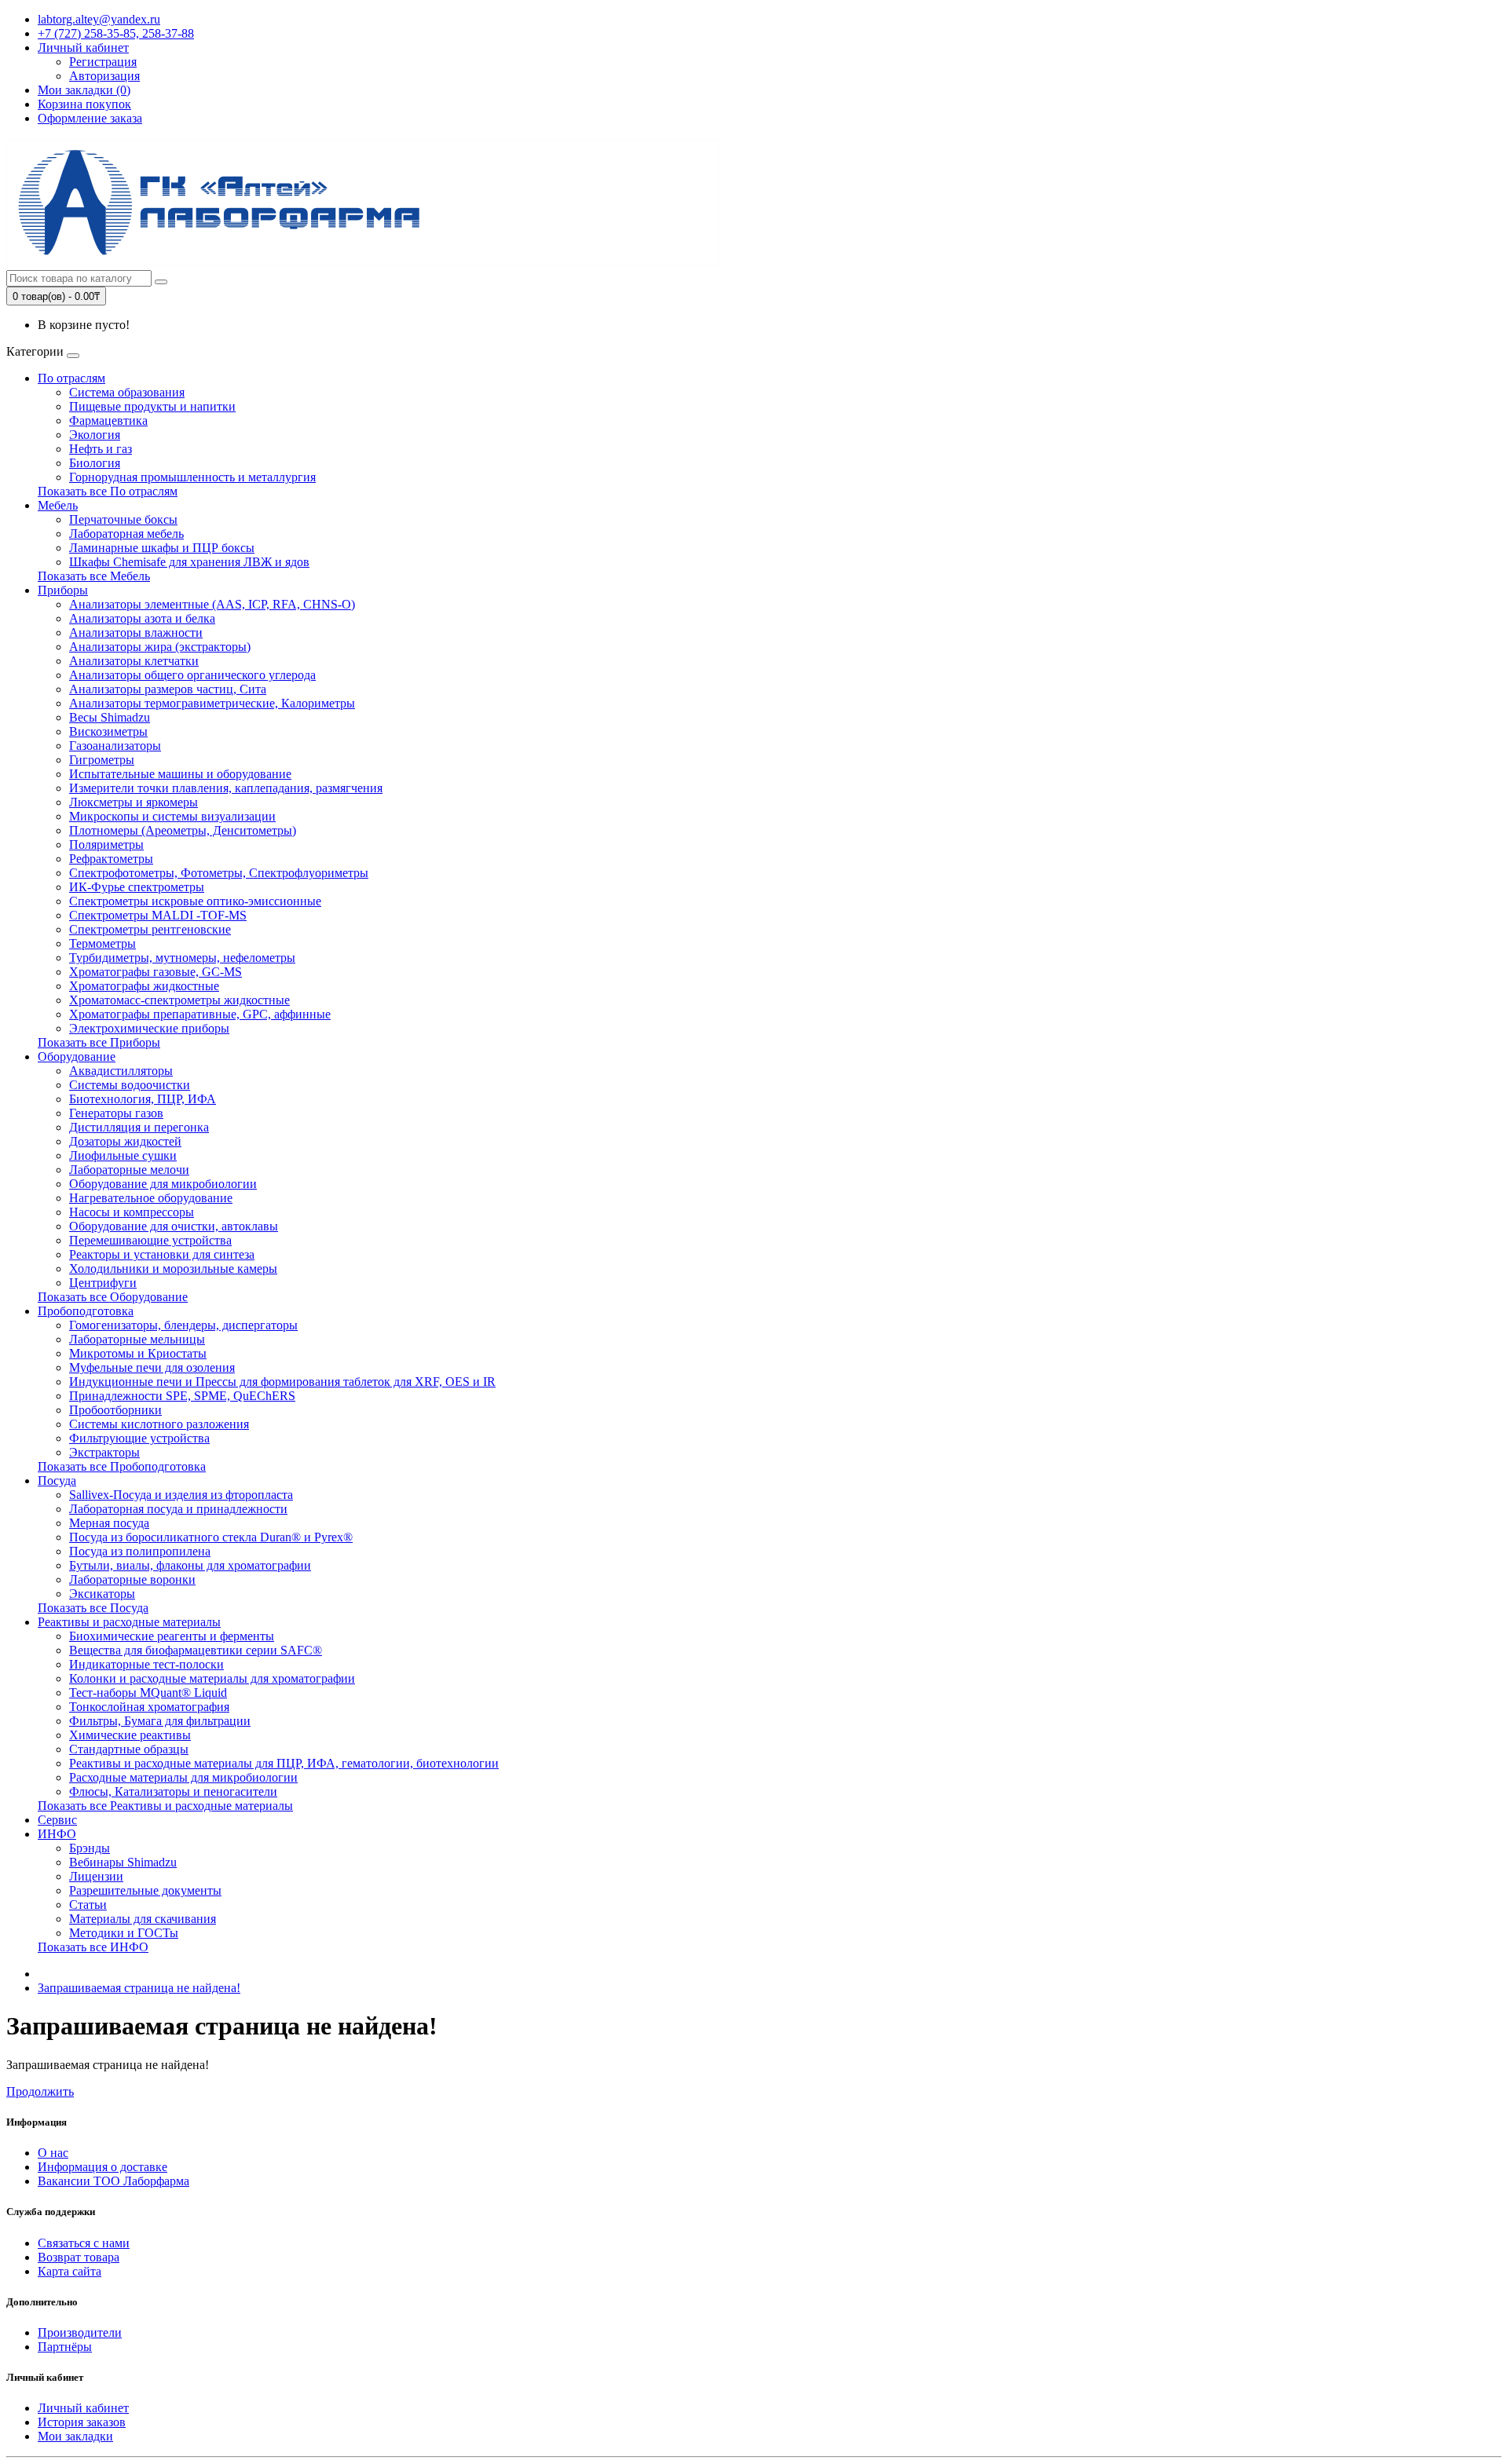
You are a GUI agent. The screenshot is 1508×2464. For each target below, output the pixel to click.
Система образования (127, 392)
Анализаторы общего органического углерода (192, 675)
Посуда (57, 1481)
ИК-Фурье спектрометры (137, 887)
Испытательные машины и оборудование (180, 774)
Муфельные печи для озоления (152, 1367)
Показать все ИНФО (93, 1947)
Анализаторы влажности (136, 632)
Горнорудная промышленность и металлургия (192, 477)
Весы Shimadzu (110, 717)
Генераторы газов (116, 1113)
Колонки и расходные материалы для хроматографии (212, 1678)
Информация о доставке (102, 2167)
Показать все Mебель (94, 576)
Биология (95, 463)
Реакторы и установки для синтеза (162, 1254)
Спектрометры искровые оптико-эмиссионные (195, 901)
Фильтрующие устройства (139, 1438)
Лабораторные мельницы (137, 1339)
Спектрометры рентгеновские (150, 929)
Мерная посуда (109, 1523)
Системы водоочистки (130, 1085)
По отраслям (71, 378)
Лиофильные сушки (123, 1155)
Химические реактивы (130, 1735)
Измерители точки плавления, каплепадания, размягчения (226, 788)
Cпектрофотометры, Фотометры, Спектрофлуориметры (219, 873)
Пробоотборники (115, 1410)
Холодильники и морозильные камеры (173, 1269)
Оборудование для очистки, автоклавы (174, 1226)
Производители (80, 2332)
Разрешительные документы (145, 1890)
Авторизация (104, 76)
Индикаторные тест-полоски (146, 1664)
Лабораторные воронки (132, 1579)
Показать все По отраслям (108, 491)
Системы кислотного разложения (159, 1424)
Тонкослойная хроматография (149, 1707)
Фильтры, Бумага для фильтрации (160, 1721)
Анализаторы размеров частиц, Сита (168, 689)
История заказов (82, 2422)
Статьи (88, 1905)
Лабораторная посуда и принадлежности (178, 1509)
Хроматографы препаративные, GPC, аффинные (200, 1014)
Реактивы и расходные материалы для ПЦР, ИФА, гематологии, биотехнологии (284, 1763)
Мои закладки (75, 2436)
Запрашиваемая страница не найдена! (139, 1988)
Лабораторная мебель (126, 534)
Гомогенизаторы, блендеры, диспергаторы (183, 1325)
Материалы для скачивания (143, 1919)
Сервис (57, 1820)
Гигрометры (102, 760)
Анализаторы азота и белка (142, 618)
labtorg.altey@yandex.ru (99, 19)
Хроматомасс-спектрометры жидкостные (179, 1000)
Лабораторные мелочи (129, 1170)
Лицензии (96, 1876)
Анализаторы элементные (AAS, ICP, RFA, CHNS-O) (212, 604)
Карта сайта (70, 2271)
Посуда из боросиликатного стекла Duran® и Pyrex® (211, 1537)
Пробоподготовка (86, 1311)
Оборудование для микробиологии (163, 1184)
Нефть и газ (101, 449)
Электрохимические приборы (149, 1028)
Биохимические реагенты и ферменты (172, 1636)
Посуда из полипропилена (140, 1551)
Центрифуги (103, 1283)
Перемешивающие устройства (150, 1240)
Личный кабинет (83, 2408)
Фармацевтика (108, 420)
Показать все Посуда (93, 1608)
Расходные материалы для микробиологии (183, 1777)
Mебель (58, 505)
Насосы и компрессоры (132, 1212)
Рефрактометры (111, 859)
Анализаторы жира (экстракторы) (160, 647)
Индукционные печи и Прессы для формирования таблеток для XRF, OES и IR (282, 1382)
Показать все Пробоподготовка (122, 1466)
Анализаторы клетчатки (134, 661)
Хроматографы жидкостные (144, 986)
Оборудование (77, 1057)
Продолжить (40, 2091)
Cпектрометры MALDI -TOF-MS (158, 915)
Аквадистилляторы (121, 1071)
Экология (95, 435)
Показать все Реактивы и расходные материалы (165, 1806)
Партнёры (65, 2347)
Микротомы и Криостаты (138, 1353)
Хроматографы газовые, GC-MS (156, 972)
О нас (53, 2153)
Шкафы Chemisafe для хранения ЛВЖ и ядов (189, 562)
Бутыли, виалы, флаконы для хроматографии (190, 1565)
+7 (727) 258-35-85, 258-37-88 (116, 33)
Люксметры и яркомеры (134, 802)
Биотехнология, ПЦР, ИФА (143, 1099)
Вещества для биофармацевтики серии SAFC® (196, 1650)
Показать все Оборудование (113, 1297)
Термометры (102, 943)
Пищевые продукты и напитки (152, 406)
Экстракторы (104, 1452)
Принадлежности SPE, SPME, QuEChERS (182, 1396)
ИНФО (57, 1834)
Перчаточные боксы (123, 519)
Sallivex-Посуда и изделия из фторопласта (181, 1495)
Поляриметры (106, 844)
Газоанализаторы (115, 746)
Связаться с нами (84, 2243)
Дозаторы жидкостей (125, 1141)
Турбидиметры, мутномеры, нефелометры (182, 958)
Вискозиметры (108, 731)
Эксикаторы (102, 1594)
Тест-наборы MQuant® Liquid (148, 1693)
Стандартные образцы (129, 1749)
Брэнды (90, 1848)
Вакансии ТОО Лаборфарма (113, 2181)
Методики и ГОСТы (124, 1933)
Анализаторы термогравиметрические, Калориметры (212, 703)
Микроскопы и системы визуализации (172, 816)
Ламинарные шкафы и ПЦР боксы (162, 548)
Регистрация (103, 62)
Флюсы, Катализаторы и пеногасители (173, 1791)
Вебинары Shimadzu (123, 1862)
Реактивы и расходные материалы (129, 1622)
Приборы (63, 590)
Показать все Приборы (99, 1042)
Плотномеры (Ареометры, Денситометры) (183, 830)
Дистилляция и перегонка (139, 1127)
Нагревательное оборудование (151, 1198)
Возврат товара (79, 2257)
